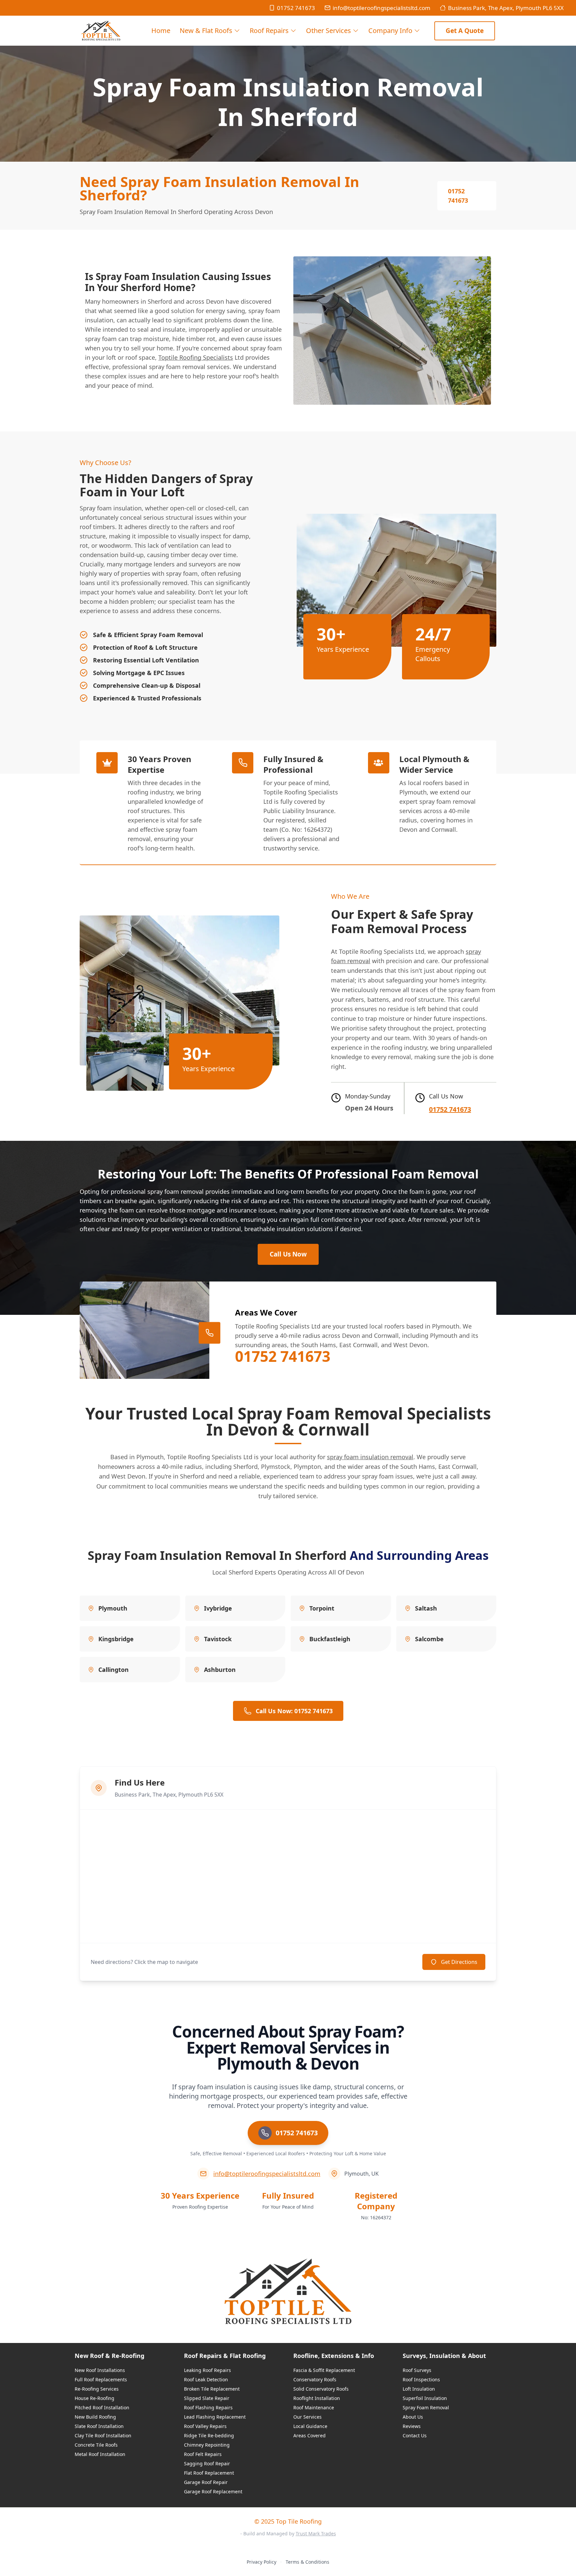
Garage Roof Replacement (213, 2491)
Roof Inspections (421, 2379)
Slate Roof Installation (99, 2426)
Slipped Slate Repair (207, 2398)
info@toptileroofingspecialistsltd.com (381, 8)
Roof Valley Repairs (205, 2426)
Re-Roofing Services (97, 2389)
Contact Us (415, 2435)
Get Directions (459, 1962)
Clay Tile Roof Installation (103, 2435)
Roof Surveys (417, 2370)
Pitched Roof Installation (102, 2407)
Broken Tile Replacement (212, 2389)
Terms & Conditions (307, 2562)
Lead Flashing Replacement (215, 2417)
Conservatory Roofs (315, 2379)
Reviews (412, 2426)
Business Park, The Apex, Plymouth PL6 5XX (506, 8)
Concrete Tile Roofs (96, 2445)
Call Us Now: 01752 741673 (294, 1711)
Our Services (307, 2417)
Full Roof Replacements (101, 2379)
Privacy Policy (261, 2562)
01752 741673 (296, 8)
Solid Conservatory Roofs (321, 2389)
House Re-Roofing (94, 2398)
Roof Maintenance (314, 2407)
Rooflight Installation (317, 2398)
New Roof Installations (100, 2370)
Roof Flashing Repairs (208, 2407)
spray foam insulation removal (370, 1457)
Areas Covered (309, 2435)
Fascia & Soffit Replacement (324, 2370)
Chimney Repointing (207, 2445)
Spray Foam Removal (426, 2407)
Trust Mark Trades (316, 2533)
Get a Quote (465, 31)
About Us (413, 2417)
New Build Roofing (95, 2417)
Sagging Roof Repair (207, 2463)
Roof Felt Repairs (203, 2454)
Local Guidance (310, 2426)
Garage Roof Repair (206, 2482)
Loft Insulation (419, 2389)
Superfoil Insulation (425, 2398)
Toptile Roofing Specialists (196, 357)
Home (161, 31)
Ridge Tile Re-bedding (209, 2435)
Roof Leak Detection (206, 2379)
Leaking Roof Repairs (207, 2370)
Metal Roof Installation (100, 2454)
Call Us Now (288, 1254)
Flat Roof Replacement (209, 2473)
